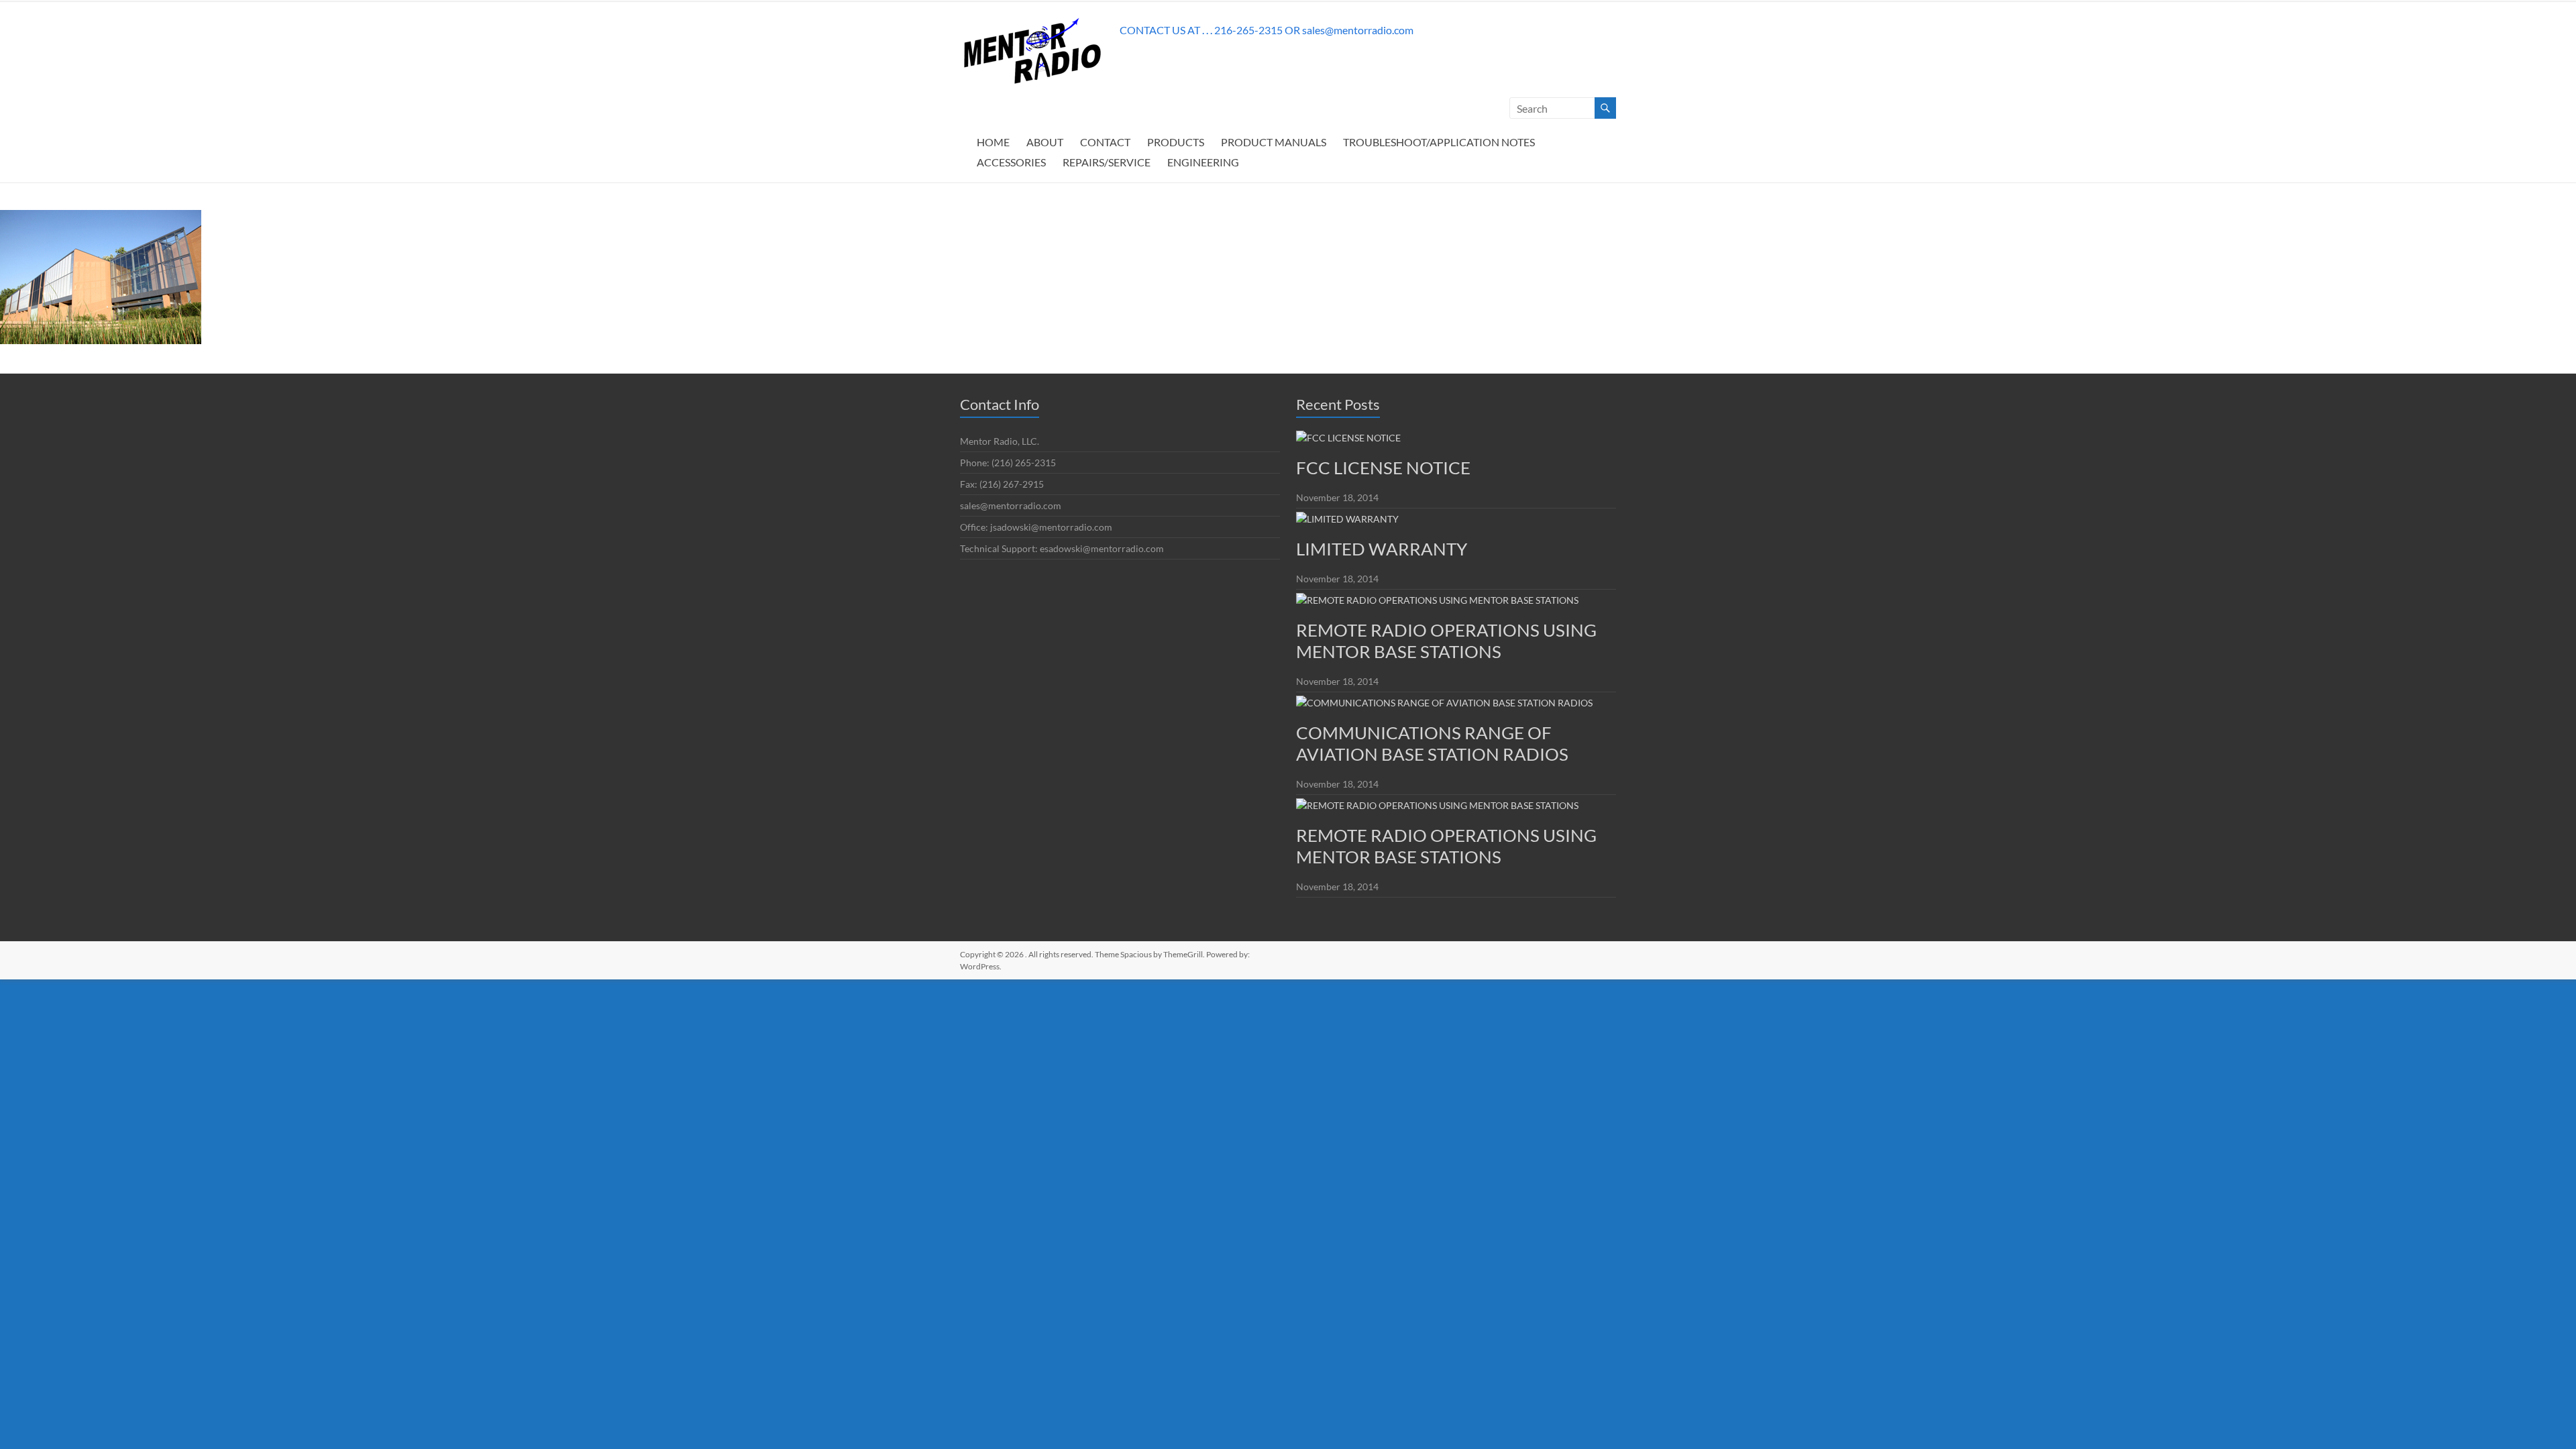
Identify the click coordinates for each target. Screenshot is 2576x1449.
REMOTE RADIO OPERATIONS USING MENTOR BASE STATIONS (1446, 641)
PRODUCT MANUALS (1274, 142)
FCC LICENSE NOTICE (1383, 468)
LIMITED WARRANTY (1382, 549)
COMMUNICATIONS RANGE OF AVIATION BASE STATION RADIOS (1432, 743)
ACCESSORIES (1011, 162)
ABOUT (1045, 142)
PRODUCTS (1176, 142)
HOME (993, 142)
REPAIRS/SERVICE (1107, 162)
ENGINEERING (1203, 162)
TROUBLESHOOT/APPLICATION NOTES (1439, 142)
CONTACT (1105, 142)
